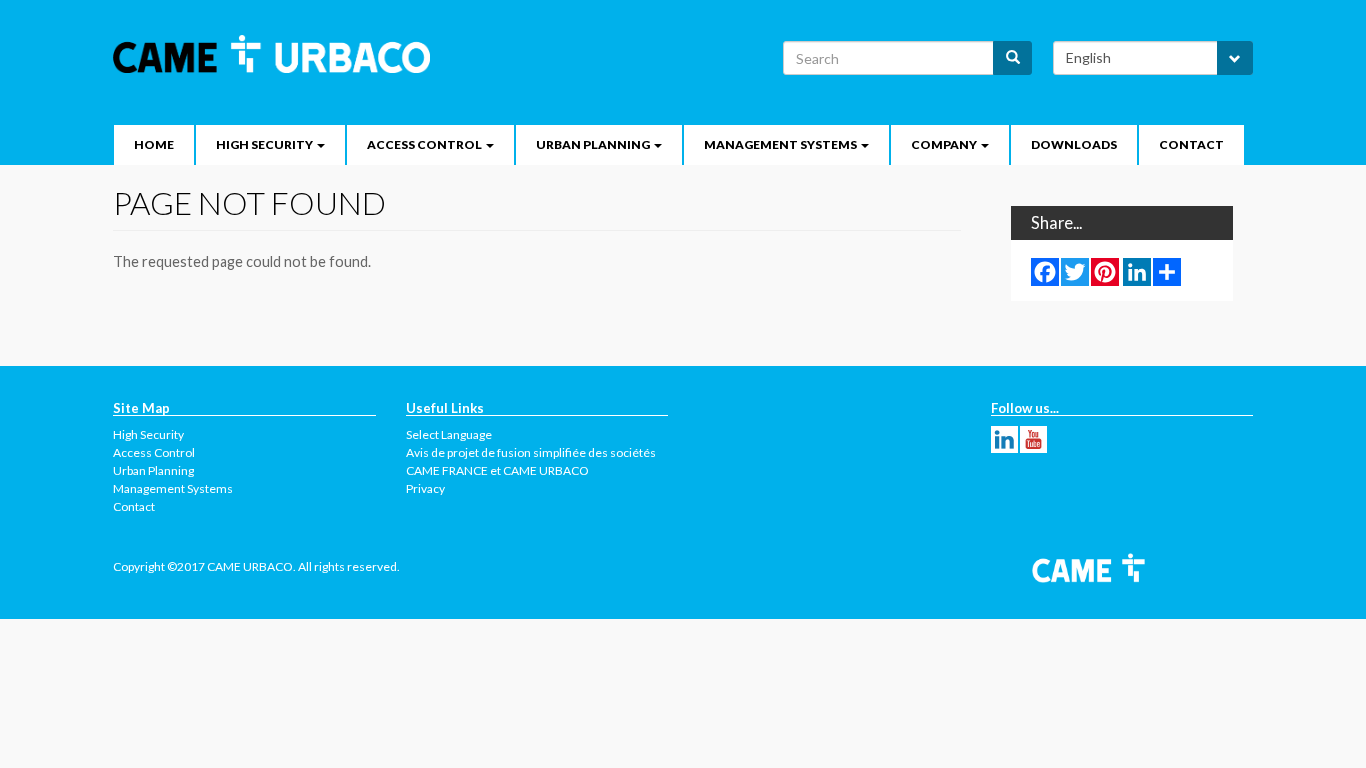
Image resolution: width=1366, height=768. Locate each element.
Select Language (449, 434)
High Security (148, 434)
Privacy (425, 488)
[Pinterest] (1105, 271)
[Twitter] (1075, 271)
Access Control (425, 144)
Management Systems (781, 144)
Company (945, 144)
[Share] (1167, 271)
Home (154, 144)
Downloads (1074, 144)
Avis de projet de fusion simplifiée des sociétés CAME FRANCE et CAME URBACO (531, 461)
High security (265, 144)
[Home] (279, 54)
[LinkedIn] (1137, 271)
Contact (1191, 144)
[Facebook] (1045, 271)
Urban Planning (594, 144)
